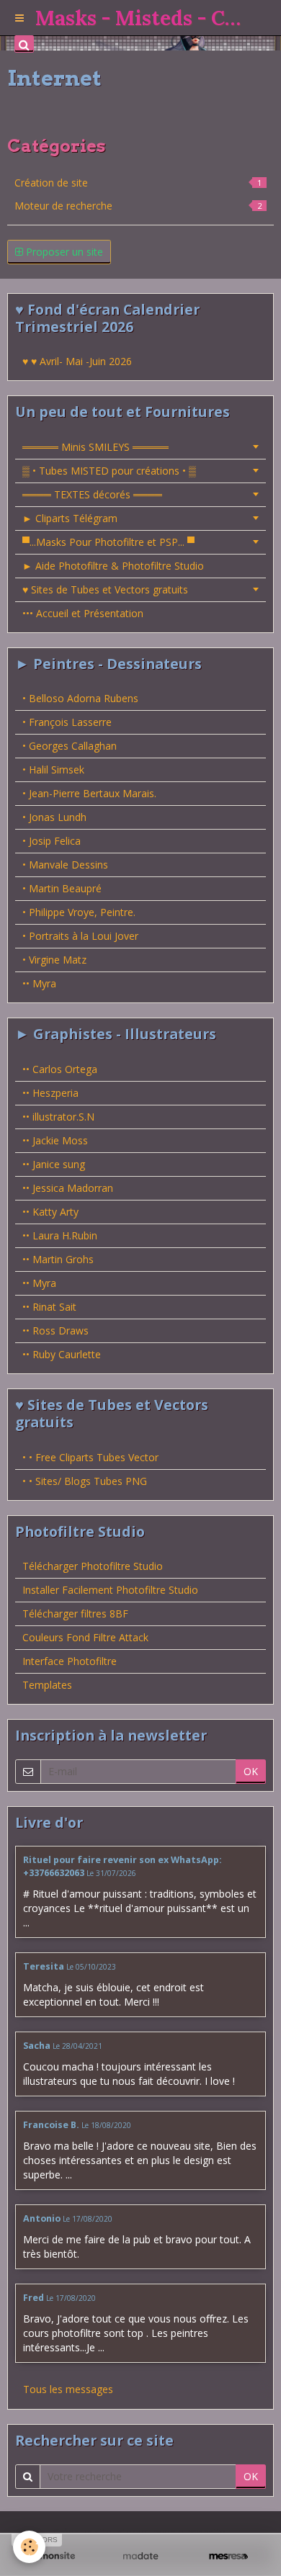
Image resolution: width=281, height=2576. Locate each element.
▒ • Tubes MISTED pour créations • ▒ (109, 471)
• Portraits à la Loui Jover (80, 936)
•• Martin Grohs (58, 1259)
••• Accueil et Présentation (83, 613)
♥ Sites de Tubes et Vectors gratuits (105, 589)
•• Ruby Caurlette (62, 1354)
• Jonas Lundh (54, 817)
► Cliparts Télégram (70, 518)
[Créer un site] (53, 2556)
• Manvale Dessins (65, 865)
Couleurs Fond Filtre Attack (85, 1637)
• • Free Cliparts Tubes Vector (90, 1457)
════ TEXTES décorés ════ (92, 494)
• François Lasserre (67, 722)
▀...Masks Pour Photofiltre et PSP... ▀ (108, 542)
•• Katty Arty (50, 1212)
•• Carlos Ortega (60, 1069)
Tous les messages (68, 2389)
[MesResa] (228, 2556)
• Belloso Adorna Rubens (80, 698)
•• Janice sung (54, 1164)
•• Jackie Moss (55, 1140)
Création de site (138, 183)
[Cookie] (29, 2547)
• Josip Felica (52, 841)
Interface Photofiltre (70, 1661)
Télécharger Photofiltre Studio (93, 1566)
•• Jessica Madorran (68, 1188)
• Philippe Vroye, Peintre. (79, 912)
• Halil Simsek (53, 769)
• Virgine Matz (54, 960)
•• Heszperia (50, 1093)
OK (251, 1771)
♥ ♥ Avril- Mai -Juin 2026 (77, 361)
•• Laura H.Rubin (60, 1235)
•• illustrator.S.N (58, 1117)
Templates (47, 1685)
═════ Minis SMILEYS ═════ (95, 447)
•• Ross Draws (55, 1330)
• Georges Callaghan (70, 746)
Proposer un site (63, 252)
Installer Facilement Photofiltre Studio (110, 1590)
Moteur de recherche (138, 206)
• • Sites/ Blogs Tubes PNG (85, 1481)
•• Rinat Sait (49, 1307)
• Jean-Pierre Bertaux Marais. (89, 793)
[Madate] (140, 2556)
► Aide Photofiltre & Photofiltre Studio (113, 566)
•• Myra (39, 983)
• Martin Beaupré (62, 888)
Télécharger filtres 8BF (75, 1614)
